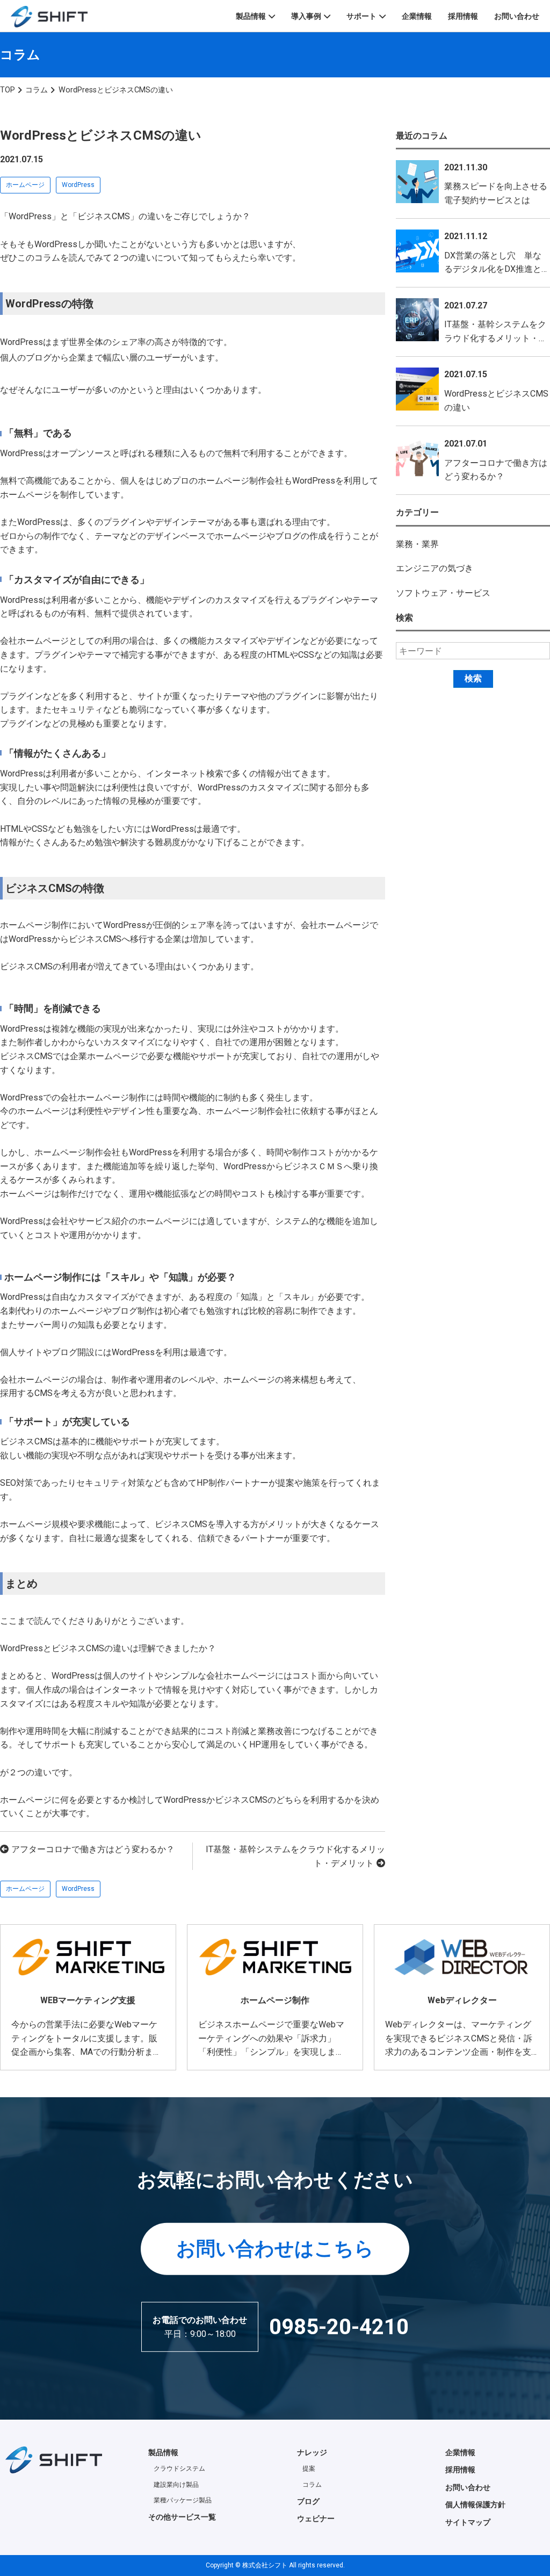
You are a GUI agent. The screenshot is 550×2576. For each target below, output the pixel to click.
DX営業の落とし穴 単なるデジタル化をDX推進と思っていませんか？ (493, 269)
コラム (312, 2485)
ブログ (308, 2501)
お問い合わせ (517, 16)
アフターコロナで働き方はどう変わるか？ (93, 1849)
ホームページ (25, 185)
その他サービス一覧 (182, 2517)
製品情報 (251, 16)
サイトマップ (468, 2522)
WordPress (78, 185)
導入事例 (306, 16)
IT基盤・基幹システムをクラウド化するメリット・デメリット (496, 338)
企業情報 (417, 16)
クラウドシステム (179, 2469)
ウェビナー (316, 2519)
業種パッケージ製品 (183, 2500)
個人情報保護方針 (475, 2505)
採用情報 (463, 16)
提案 (309, 2469)
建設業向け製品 (176, 2485)
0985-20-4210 (339, 2327)
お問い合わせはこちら (275, 2248)
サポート (361, 16)
